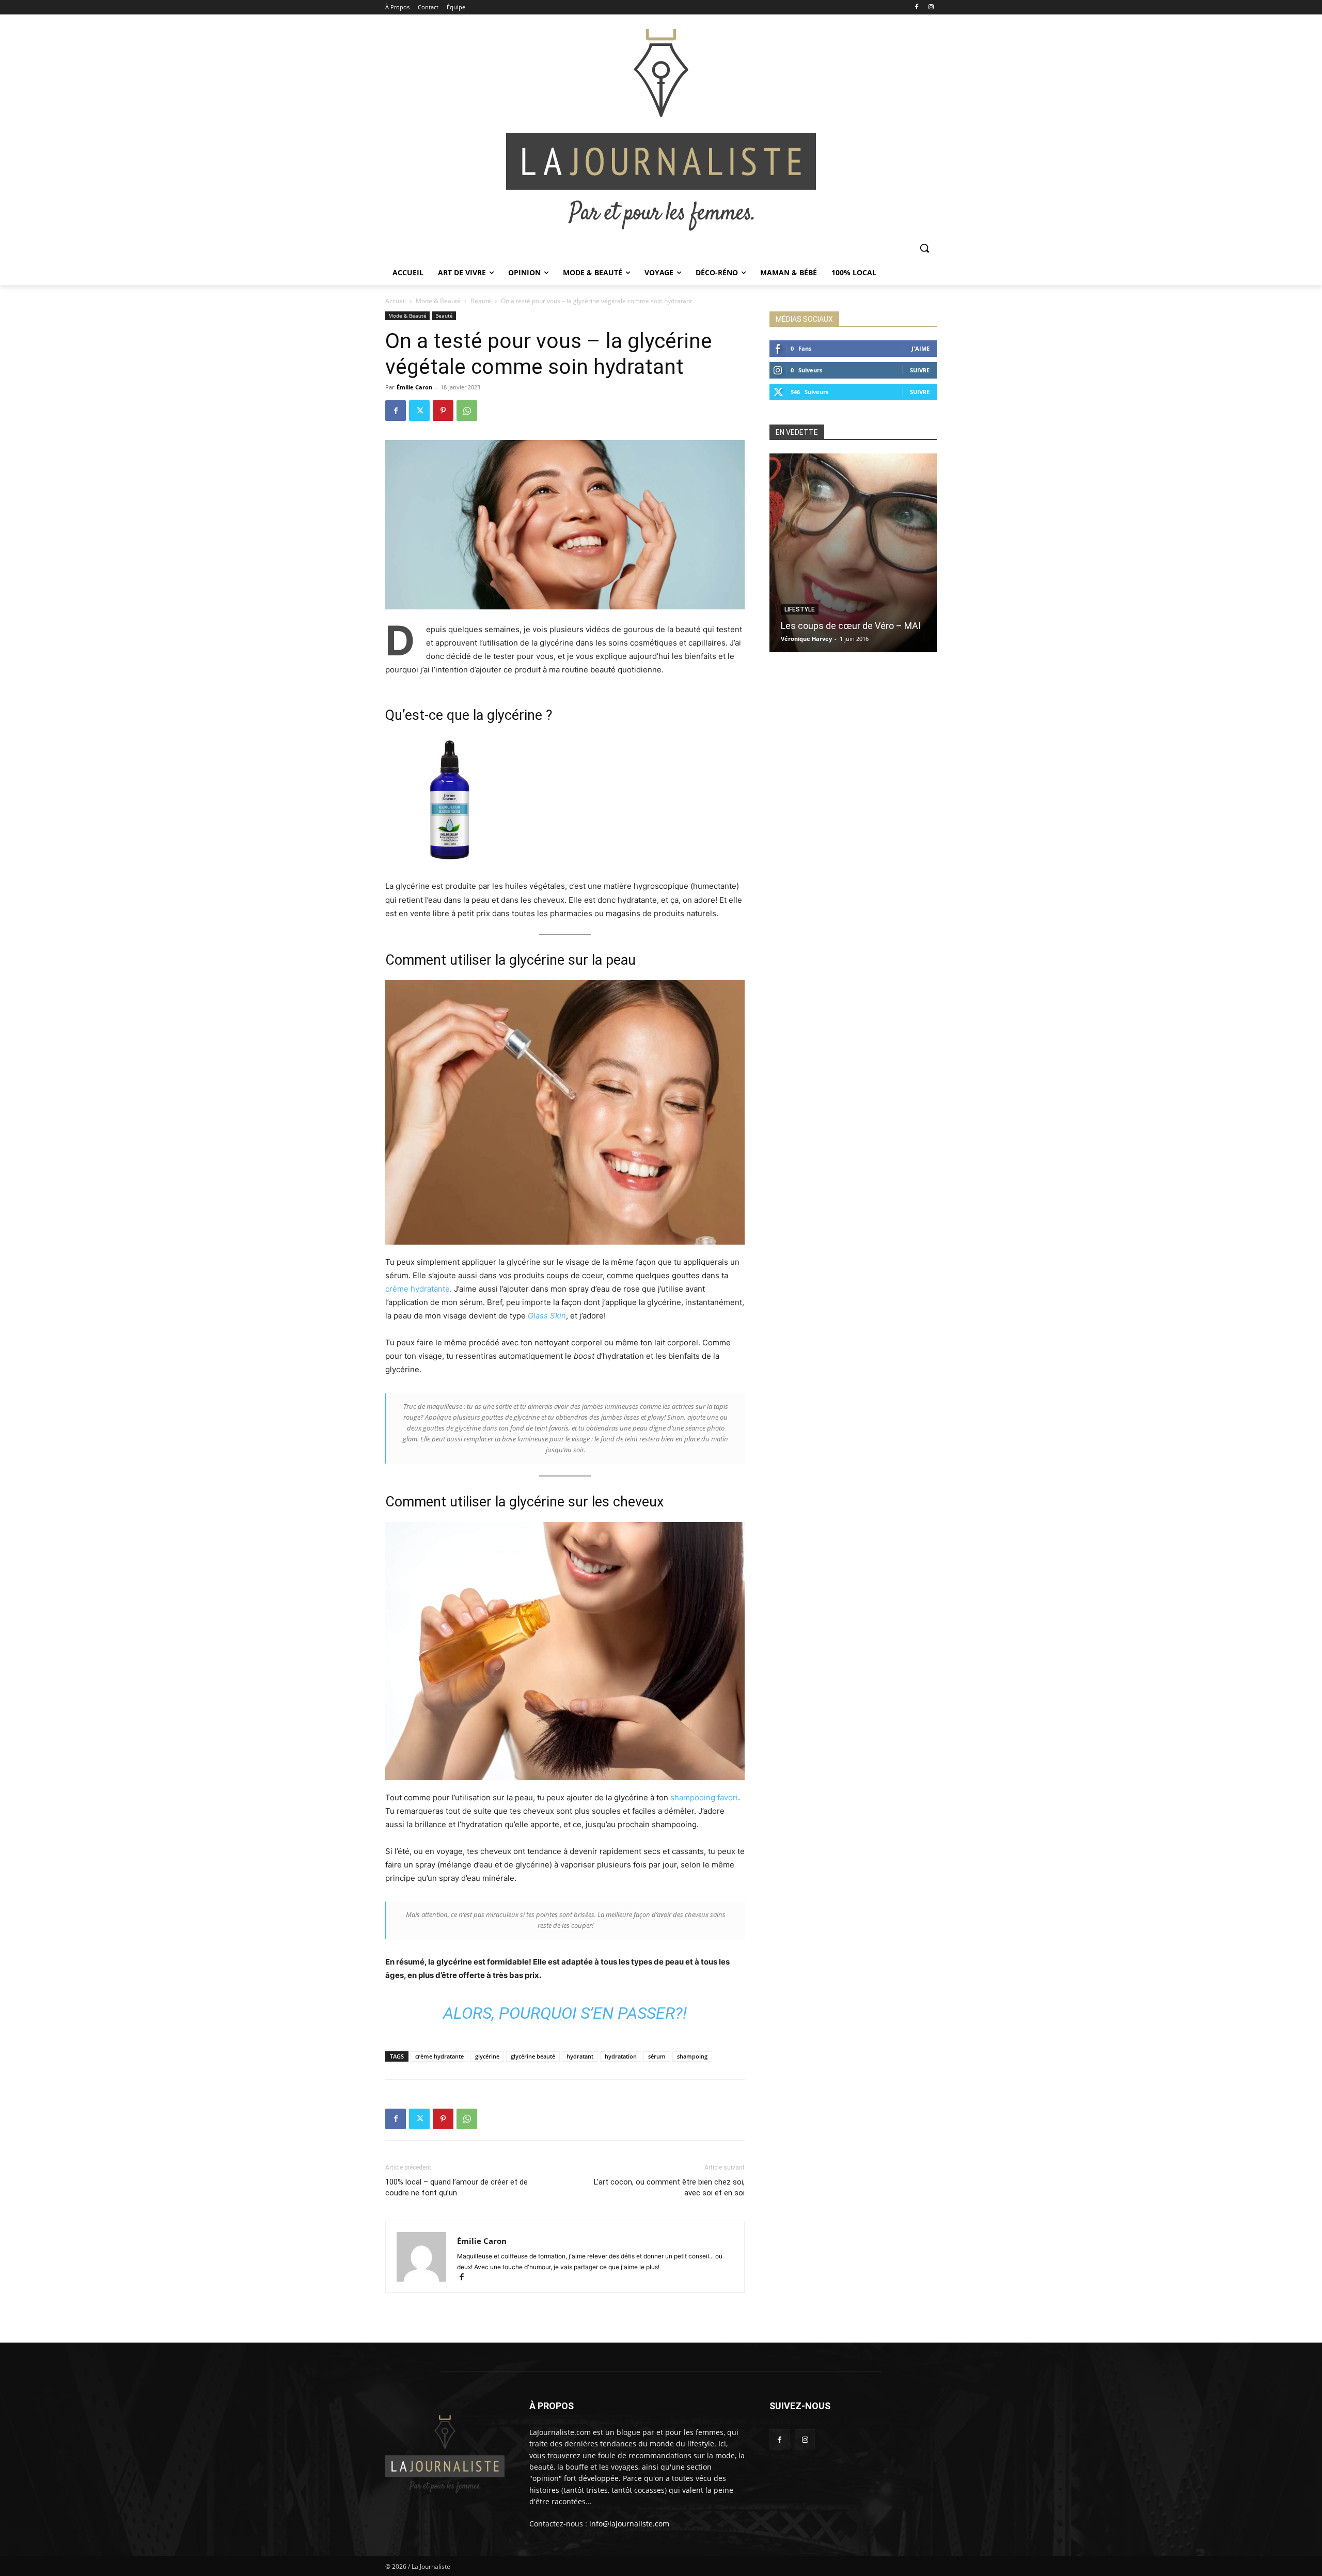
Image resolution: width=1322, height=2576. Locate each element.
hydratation (621, 2056)
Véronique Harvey (806, 639)
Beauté (481, 301)
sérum (657, 2056)
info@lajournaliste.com (629, 2524)
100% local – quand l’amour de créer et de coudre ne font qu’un (457, 2187)
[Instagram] (931, 7)
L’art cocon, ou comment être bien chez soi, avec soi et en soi (669, 2187)
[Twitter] (419, 411)
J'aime (920, 348)
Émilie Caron (414, 387)
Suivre (920, 370)
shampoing (692, 2056)
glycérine (487, 2056)
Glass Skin (547, 1316)
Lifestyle (800, 609)
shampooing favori (704, 1797)
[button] (924, 248)
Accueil (396, 301)
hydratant (580, 2056)
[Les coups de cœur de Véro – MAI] (853, 553)
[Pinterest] (443, 411)
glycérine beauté (533, 2056)
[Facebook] (916, 7)
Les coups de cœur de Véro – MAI (851, 626)
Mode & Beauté (438, 301)
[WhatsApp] (467, 411)
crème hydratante (418, 1289)
